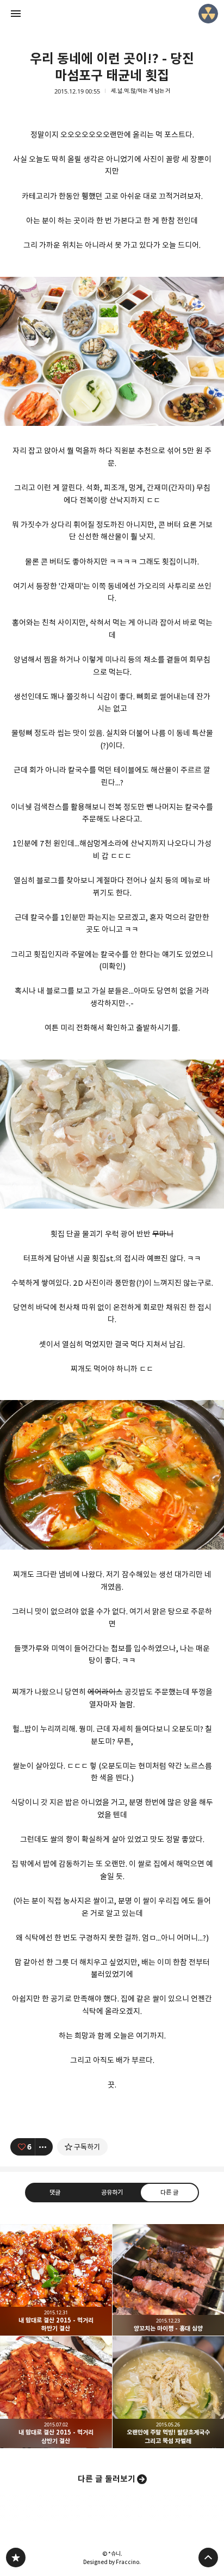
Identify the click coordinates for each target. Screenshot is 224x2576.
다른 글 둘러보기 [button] (107, 2479)
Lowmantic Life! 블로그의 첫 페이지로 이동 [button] (112, 14)
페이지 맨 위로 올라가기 (208, 2558)
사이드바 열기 (16, 14)
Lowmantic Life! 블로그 (16, 2558)
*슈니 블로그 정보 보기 (208, 14)
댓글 (55, 2192)
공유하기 (112, 2192)
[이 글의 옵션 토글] (44, 2147)
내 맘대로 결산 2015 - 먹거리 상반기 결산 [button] (56, 2392)
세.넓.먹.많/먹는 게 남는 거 (141, 91)
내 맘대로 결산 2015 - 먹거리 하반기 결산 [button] (56, 2280)
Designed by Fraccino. (112, 2562)
